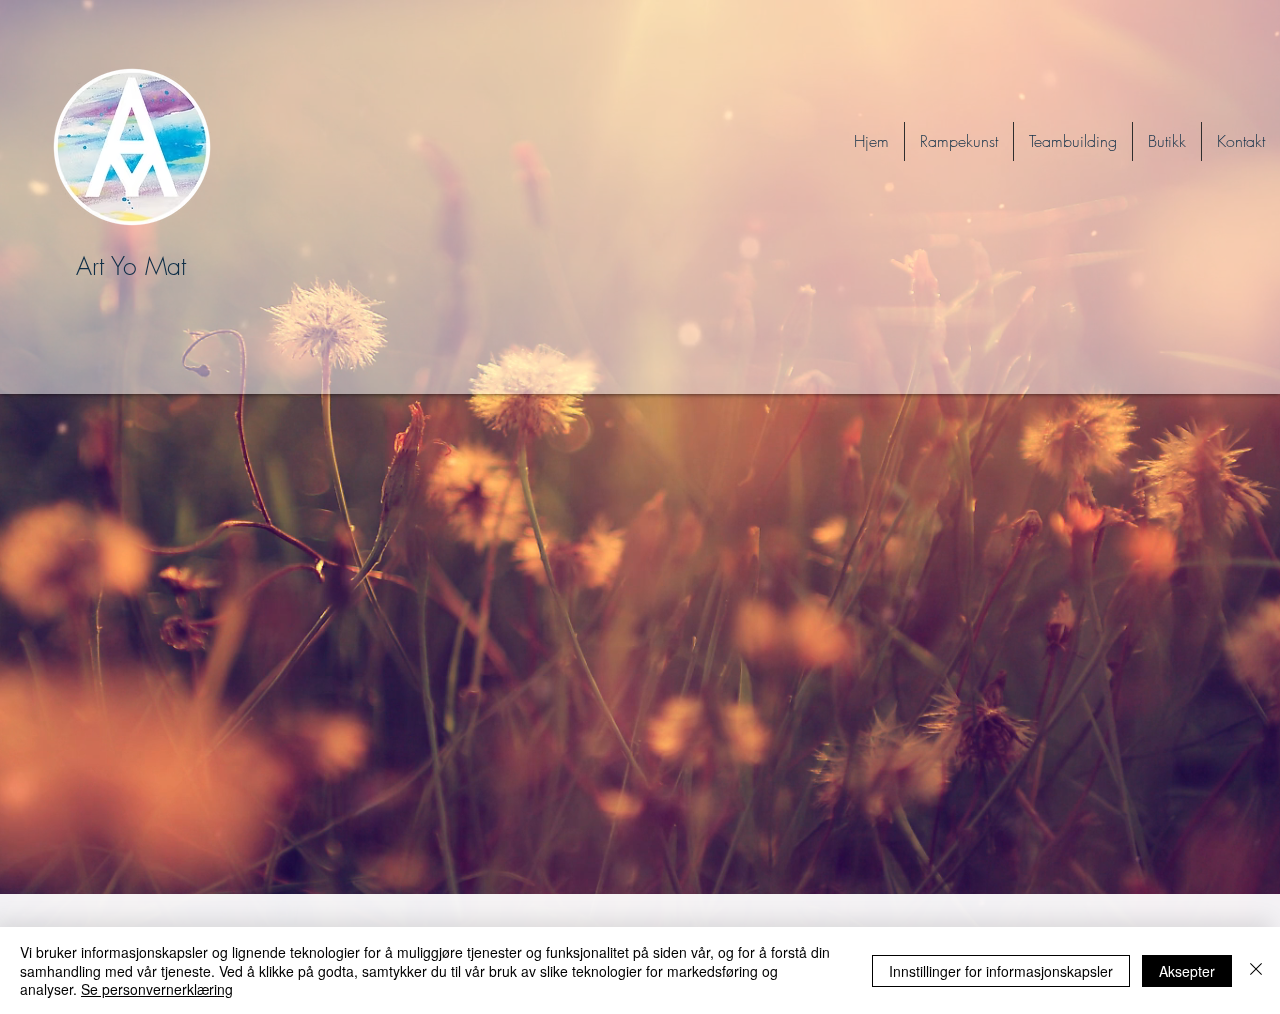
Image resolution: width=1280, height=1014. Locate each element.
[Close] (1256, 970)
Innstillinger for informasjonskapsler (1001, 971)
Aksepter (1187, 971)
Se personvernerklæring (157, 989)
